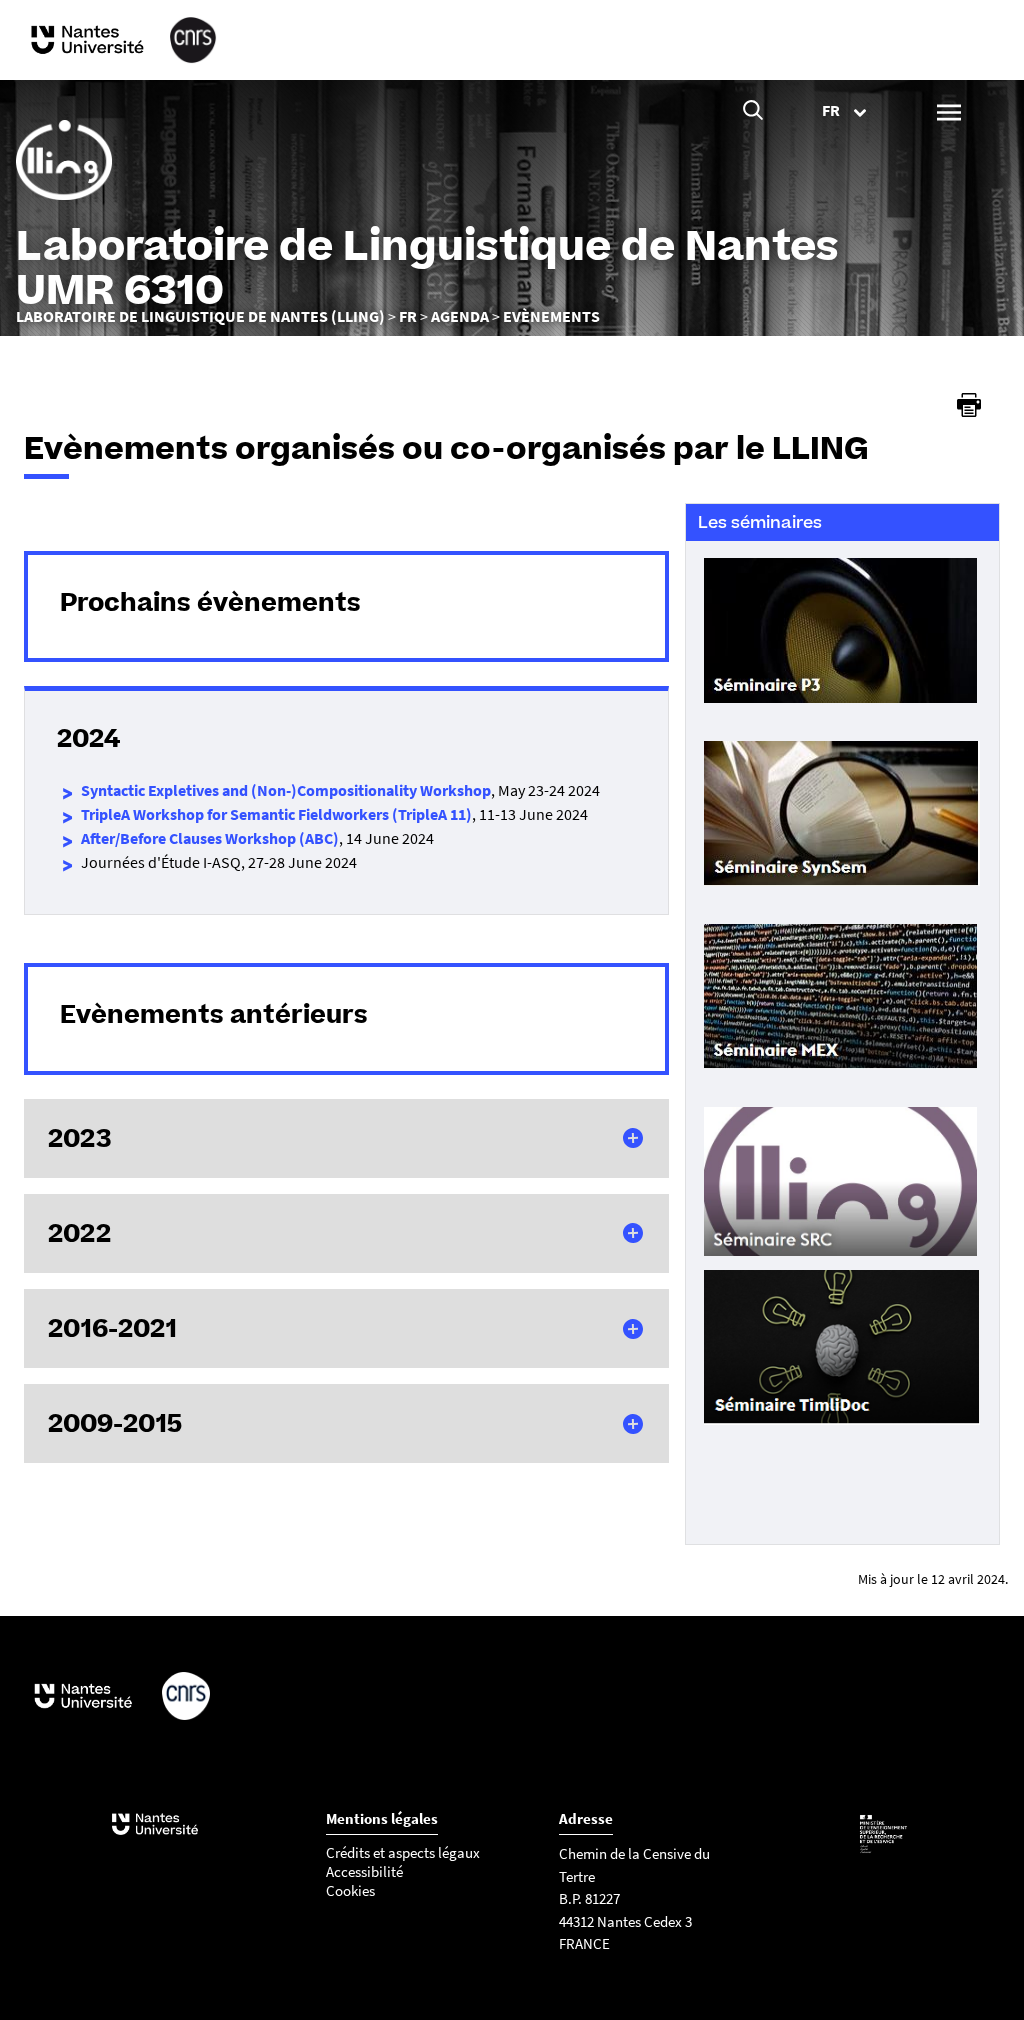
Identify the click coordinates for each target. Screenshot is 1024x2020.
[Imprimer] (969, 405)
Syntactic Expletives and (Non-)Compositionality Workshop (286, 790)
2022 (79, 1233)
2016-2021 (112, 1328)
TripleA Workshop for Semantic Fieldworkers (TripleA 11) (276, 814)
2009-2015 (115, 1423)
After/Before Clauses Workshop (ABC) (210, 838)
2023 (80, 1138)
